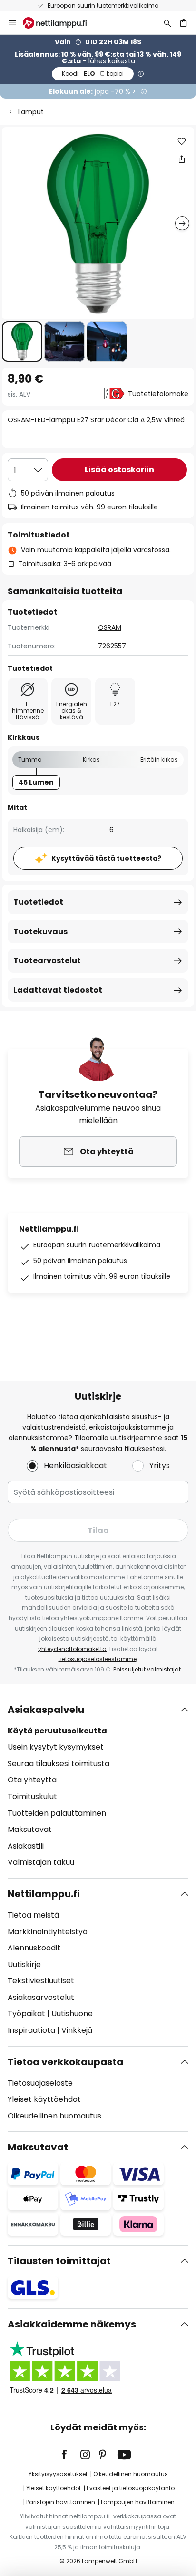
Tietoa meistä (33, 1915)
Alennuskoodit (34, 1948)
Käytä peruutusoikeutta (57, 1731)
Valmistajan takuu (41, 1862)
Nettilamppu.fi (44, 1894)
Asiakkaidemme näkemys (72, 2324)
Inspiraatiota (31, 2030)
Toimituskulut (32, 1796)
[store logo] (60, 23)
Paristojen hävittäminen (61, 2502)
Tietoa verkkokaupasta (65, 2062)
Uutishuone (72, 2014)
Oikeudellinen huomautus (54, 2116)
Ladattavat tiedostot (58, 990)
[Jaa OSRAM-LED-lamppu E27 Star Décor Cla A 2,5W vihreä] (182, 159)
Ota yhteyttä (32, 1780)
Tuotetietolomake (158, 394)
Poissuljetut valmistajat (147, 1669)
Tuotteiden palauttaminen (57, 1813)
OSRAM (110, 627)
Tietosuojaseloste (40, 2083)
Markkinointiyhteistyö (48, 1932)
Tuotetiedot (38, 902)
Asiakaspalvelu (46, 1710)
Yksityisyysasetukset (58, 2474)
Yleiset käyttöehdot (44, 2099)
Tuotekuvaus (40, 931)
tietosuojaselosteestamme (98, 1659)
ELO (93, 74)
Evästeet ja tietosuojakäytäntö (131, 2488)
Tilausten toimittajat (59, 2261)
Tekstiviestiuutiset (41, 1981)
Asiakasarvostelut (41, 1997)
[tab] (98, 1786)
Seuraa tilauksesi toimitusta (59, 1764)
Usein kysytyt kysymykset (56, 1747)
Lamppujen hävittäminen (138, 2502)
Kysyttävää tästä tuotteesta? (106, 858)
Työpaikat (26, 2014)
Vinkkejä (77, 2030)
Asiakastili (26, 1846)
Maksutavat (30, 1829)
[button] (22, 342)
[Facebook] (70, 2455)
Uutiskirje (24, 1964)
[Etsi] (167, 23)
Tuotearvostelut (47, 960)
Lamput (31, 112)
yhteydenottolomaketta (72, 1649)
